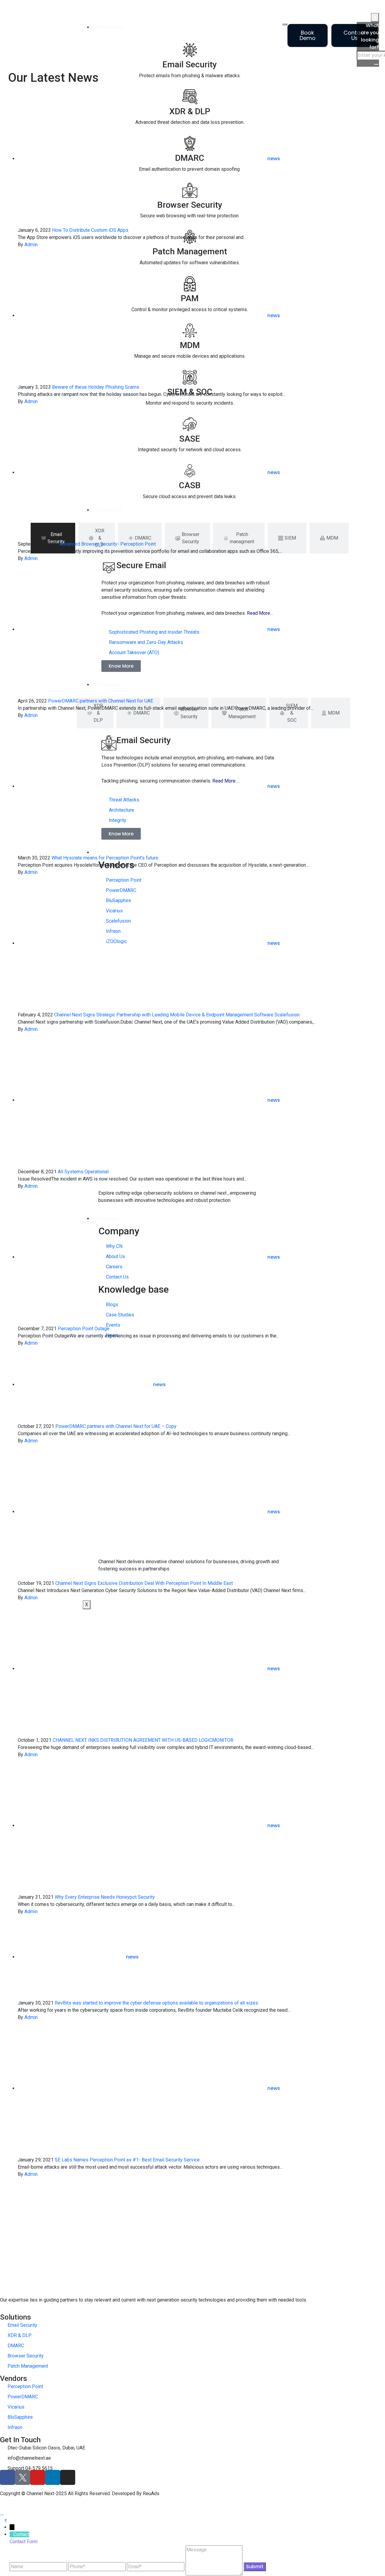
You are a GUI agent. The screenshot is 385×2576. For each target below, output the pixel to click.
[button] (6, 2520)
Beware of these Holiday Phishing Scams (96, 387)
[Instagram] (68, 2477)
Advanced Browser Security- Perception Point (108, 544)
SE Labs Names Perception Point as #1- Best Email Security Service (127, 2160)
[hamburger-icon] (285, 24)
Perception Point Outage (84, 1329)
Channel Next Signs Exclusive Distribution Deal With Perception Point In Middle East (144, 1583)
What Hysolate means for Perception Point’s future (105, 858)
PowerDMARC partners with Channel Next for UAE (101, 701)
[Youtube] (38, 2477)
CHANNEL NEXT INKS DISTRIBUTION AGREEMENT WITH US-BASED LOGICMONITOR (143, 1740)
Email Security (190, 64)
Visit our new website (339, 10)
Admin (31, 245)
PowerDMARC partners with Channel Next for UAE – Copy (116, 1426)
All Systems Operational (83, 1172)
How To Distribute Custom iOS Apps (90, 230)
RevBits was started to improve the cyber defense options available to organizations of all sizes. (157, 2003)
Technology (110, 27)
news (274, 159)
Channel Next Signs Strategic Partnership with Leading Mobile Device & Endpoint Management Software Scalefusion (177, 1015)
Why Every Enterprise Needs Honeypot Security (105, 1897)
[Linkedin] (53, 2477)
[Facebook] (8, 2477)
